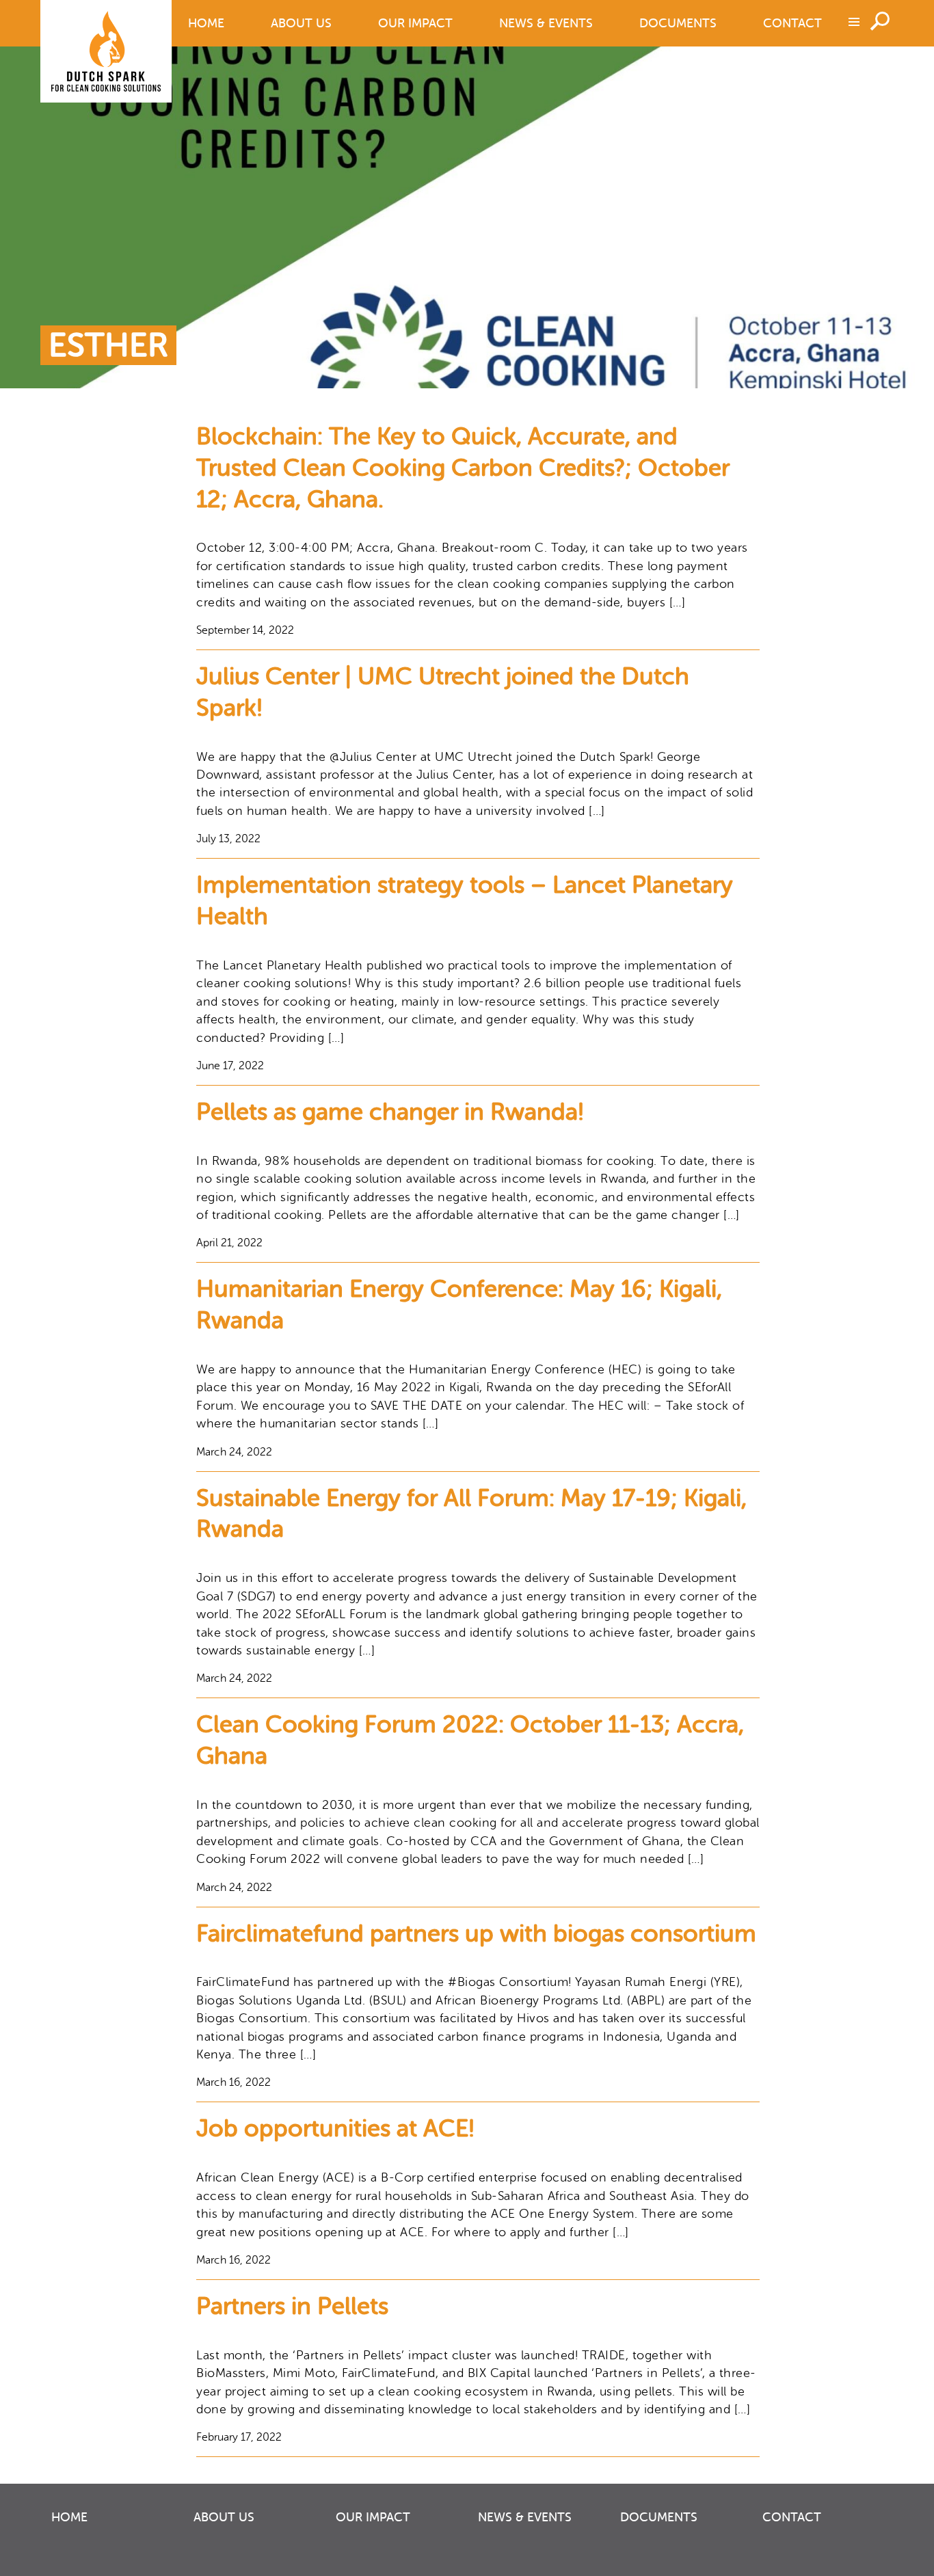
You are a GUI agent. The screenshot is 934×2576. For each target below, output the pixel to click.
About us (301, 23)
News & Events (546, 23)
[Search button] (882, 20)
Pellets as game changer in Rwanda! (390, 1112)
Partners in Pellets (292, 2306)
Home (206, 23)
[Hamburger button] (853, 21)
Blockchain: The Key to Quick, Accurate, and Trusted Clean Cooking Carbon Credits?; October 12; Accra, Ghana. (463, 468)
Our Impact (415, 23)
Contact (792, 23)
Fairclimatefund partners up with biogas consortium (476, 1934)
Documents (678, 23)
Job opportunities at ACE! (335, 2129)
